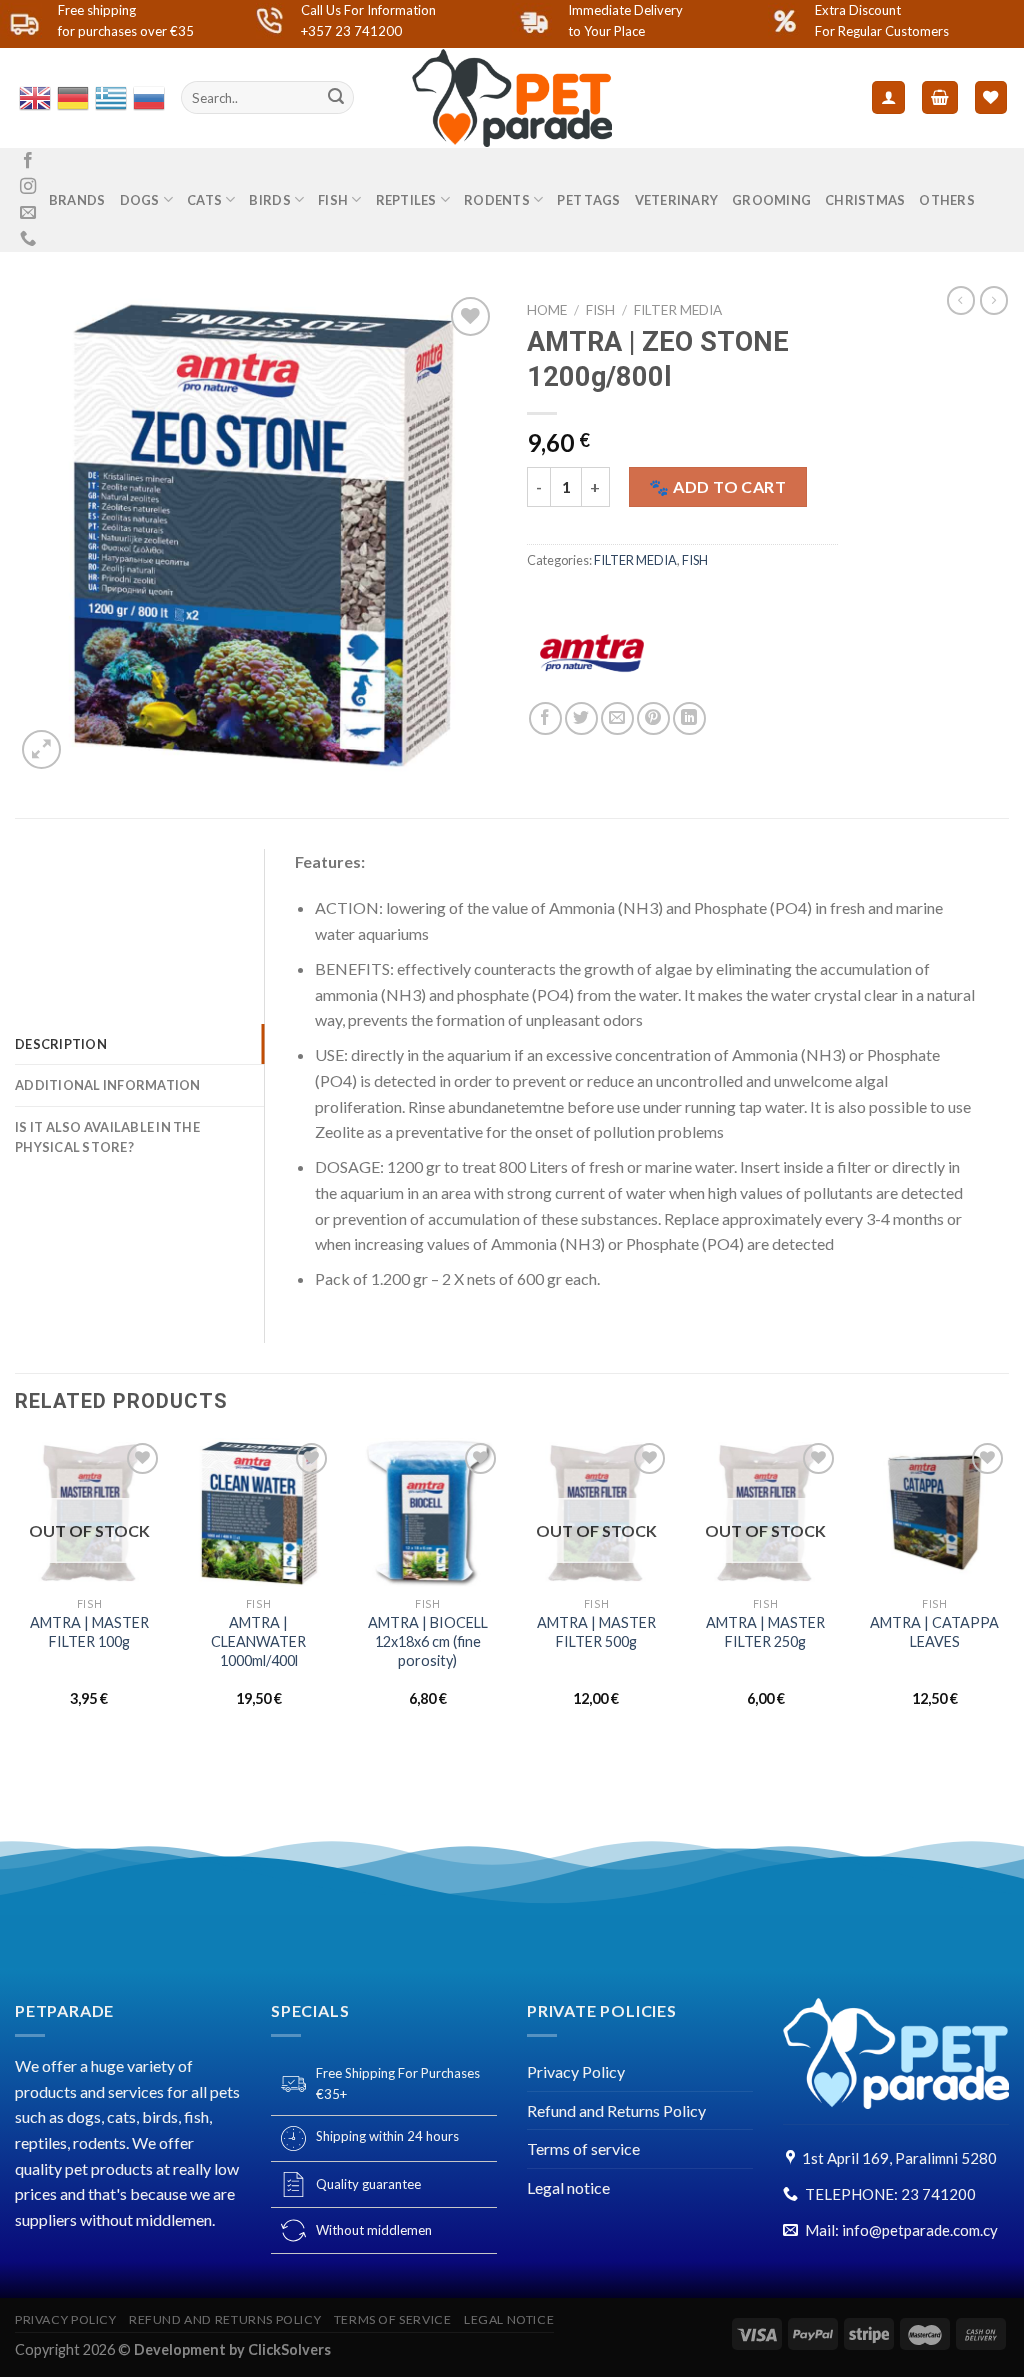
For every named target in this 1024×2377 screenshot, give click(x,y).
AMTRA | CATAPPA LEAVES (934, 1632)
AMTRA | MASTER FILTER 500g (596, 1632)
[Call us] (28, 239)
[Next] (1008, 1590)
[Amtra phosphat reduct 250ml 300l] (961, 300)
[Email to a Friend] (617, 718)
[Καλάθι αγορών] (940, 97)
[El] (110, 96)
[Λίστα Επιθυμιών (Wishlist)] (991, 97)
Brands (77, 200)
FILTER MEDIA (678, 310)
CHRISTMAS (865, 200)
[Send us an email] (28, 213)
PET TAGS (588, 200)
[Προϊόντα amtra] (592, 653)
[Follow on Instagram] (28, 187)
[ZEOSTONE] (256, 533)
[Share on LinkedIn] (689, 718)
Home (547, 310)
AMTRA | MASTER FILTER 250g (765, 1632)
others (947, 200)
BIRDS (269, 200)
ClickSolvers (289, 2349)
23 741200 (938, 2194)
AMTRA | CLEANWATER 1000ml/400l (258, 1641)
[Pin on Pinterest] (653, 718)
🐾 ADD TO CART (717, 486)
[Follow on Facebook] (28, 161)
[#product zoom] (41, 749)
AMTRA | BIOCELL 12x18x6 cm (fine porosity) (428, 1641)
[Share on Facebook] (545, 718)
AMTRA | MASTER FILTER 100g (89, 1632)
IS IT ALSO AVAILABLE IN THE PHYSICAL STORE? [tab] (107, 1137)
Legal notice (568, 2187)
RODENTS (497, 200)
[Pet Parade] (512, 98)
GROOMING (771, 200)
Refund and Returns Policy (616, 2110)
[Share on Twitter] (581, 718)
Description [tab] (61, 1044)
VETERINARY (677, 200)
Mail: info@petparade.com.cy (901, 2230)
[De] (72, 96)
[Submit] (336, 98)
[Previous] (16, 1590)
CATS (204, 200)
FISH (333, 200)
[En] (34, 96)
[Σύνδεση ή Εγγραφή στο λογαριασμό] (888, 97)
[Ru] (148, 96)
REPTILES (406, 200)
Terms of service (583, 2148)
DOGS (140, 200)
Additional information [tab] (108, 1085)
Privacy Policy (576, 2071)
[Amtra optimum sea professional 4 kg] (994, 300)
